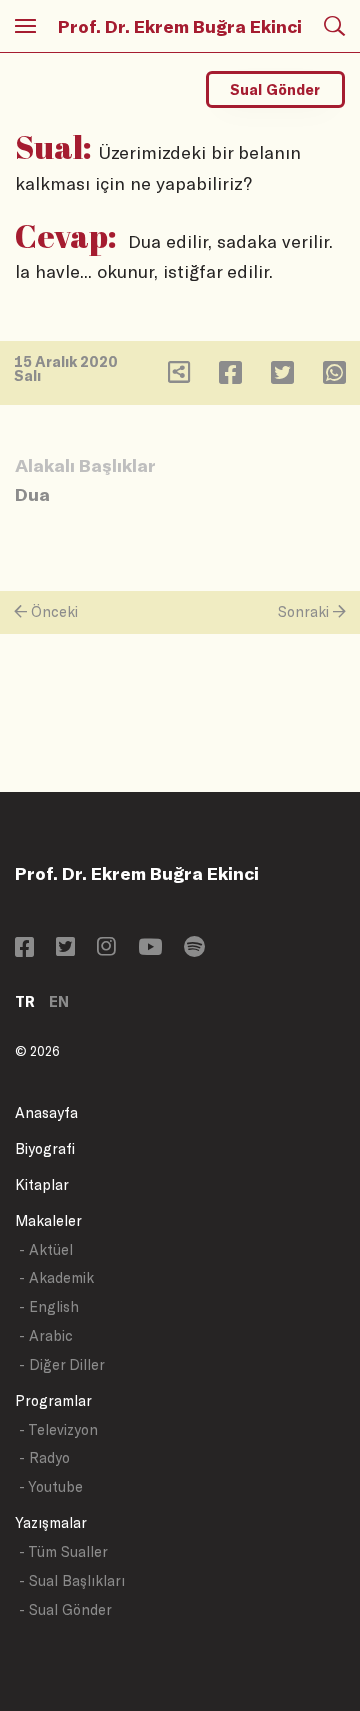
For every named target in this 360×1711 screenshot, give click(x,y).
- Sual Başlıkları (72, 1580)
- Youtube (51, 1486)
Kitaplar (42, 1184)
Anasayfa (46, 1112)
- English (49, 1306)
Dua (32, 494)
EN (59, 1001)
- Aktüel (46, 1249)
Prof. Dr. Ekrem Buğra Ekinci (180, 26)
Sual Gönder (275, 89)
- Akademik (56, 1277)
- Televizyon (58, 1429)
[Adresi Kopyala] (179, 376)
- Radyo (44, 1457)
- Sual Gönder (65, 1609)
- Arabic (46, 1335)
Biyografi (45, 1148)
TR (25, 1001)
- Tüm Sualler (63, 1551)
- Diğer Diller (62, 1364)
